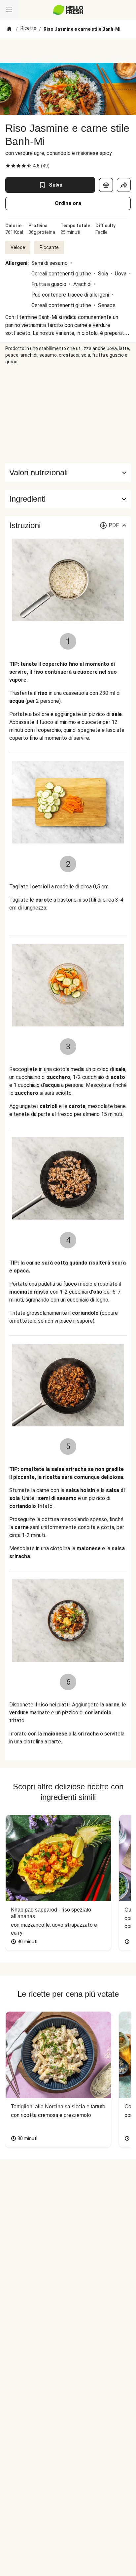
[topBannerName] (68, 51)
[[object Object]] (106, 185)
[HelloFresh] (68, 10)
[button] (68, 499)
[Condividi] (124, 185)
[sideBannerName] (68, 414)
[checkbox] (8, 166)
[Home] (9, 29)
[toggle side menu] (9, 10)
